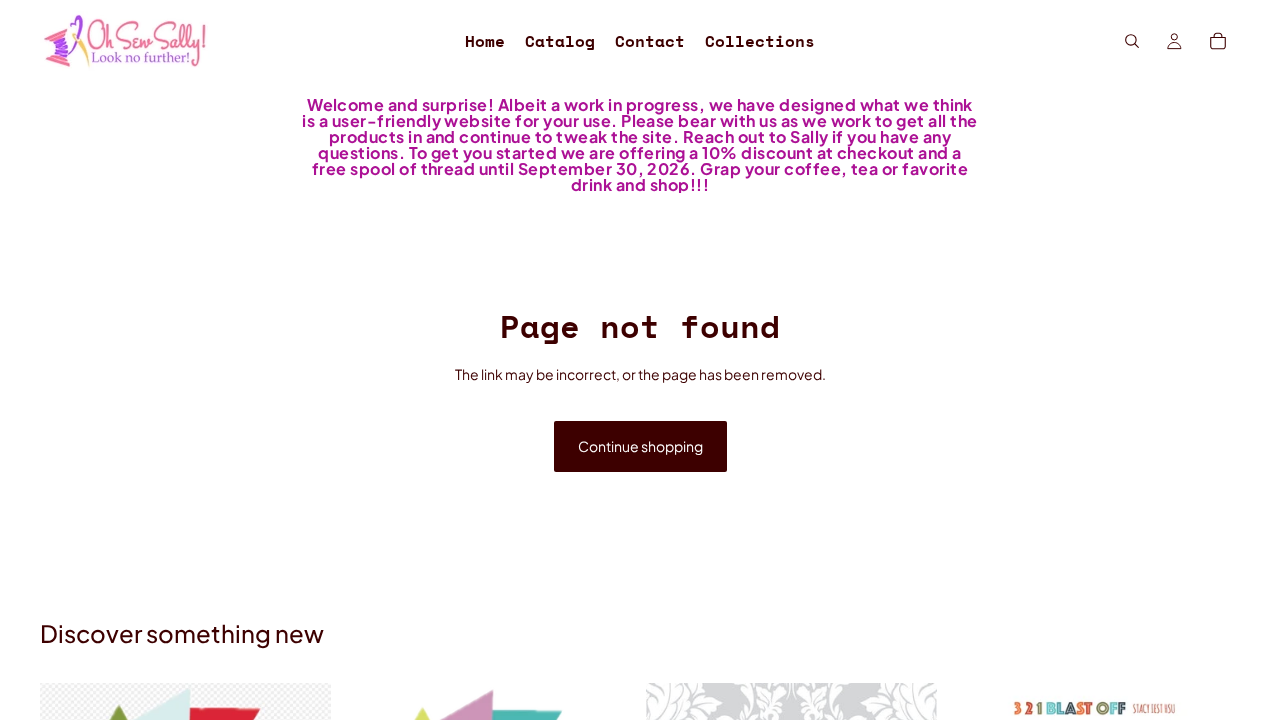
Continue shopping (640, 446)
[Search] (1132, 41)
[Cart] (1218, 41)
